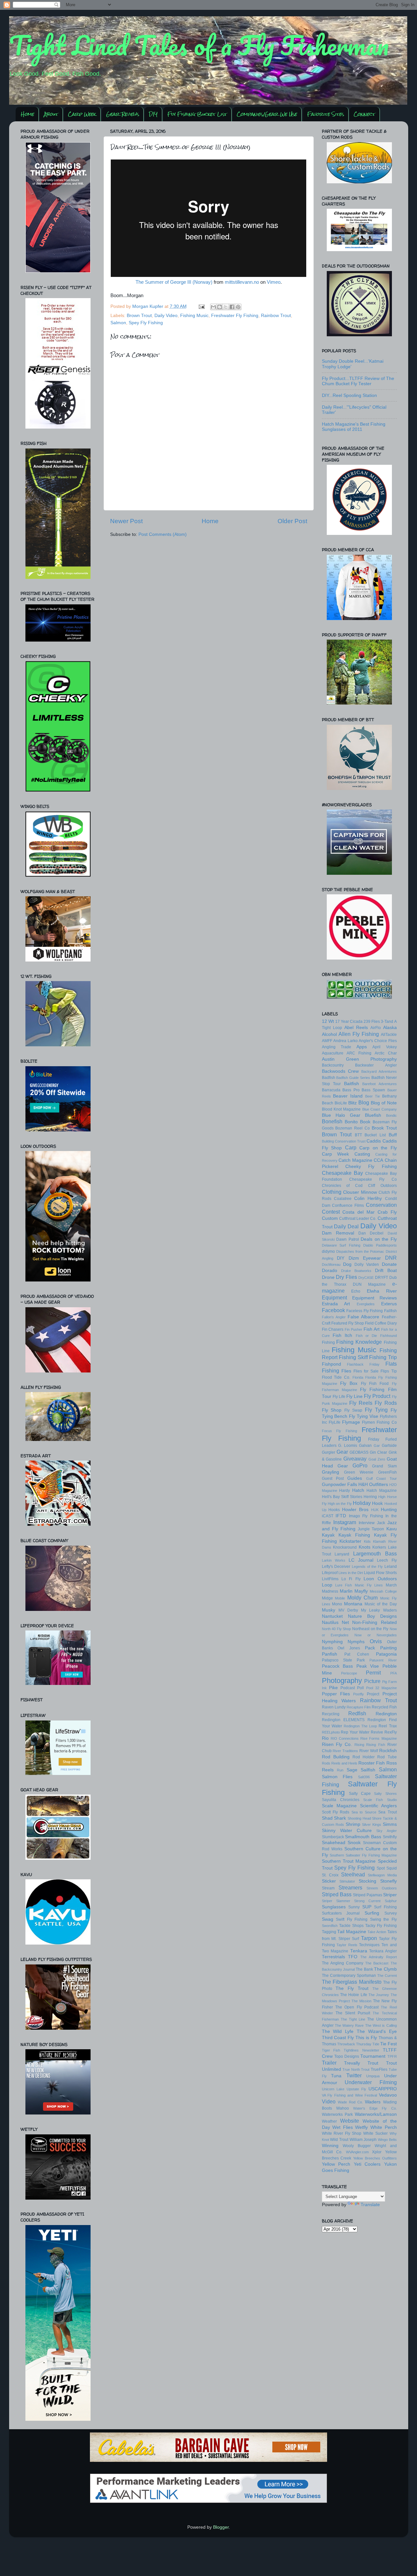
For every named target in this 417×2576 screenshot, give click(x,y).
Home (28, 114)
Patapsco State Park (344, 1660)
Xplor (377, 2152)
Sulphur (391, 1901)
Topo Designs (347, 2056)
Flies (346, 1371)
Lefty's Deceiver (336, 1567)
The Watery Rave (349, 2025)
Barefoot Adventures (380, 1084)
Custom (330, 1218)
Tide (376, 2044)
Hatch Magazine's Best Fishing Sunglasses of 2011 (354, 427)
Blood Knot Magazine (341, 1109)
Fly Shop (332, 1410)
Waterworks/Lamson (376, 2114)
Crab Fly (387, 1212)
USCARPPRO (383, 2089)
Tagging (329, 1932)
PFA (394, 1673)
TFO (353, 1957)
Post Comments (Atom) (163, 534)
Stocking (367, 1881)
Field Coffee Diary (381, 1323)
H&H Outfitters (373, 1485)
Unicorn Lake (333, 2089)
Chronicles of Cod (342, 1186)
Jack (381, 1523)
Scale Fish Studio (380, 1800)
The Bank (364, 1969)
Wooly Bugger (357, 2146)
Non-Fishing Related (374, 1622)
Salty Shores (385, 1794)
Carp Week (82, 114)
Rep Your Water (355, 1732)
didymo (328, 1251)
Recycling (331, 1714)
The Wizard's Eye (377, 2031)
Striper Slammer (336, 1901)
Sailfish (368, 1770)
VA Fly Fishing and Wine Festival (350, 2095)
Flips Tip (388, 1371)
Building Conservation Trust (344, 1141)
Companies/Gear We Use (267, 114)
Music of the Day (381, 1604)
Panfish (330, 1654)
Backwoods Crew (340, 1071)
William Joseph (363, 2140)
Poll (360, 1688)
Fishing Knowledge (359, 1342)
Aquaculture (333, 1053)
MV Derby (348, 1610)
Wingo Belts (387, 2140)
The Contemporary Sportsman (349, 1976)
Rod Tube (387, 1757)
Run (340, 1770)
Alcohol (329, 1034)
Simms (390, 1824)
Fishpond (331, 1364)
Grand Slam (384, 1466)
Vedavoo (388, 2095)
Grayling (331, 1472)
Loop (327, 1585)
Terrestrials (333, 1957)
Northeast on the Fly (370, 1629)
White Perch (384, 2127)
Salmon (118, 323)
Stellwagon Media (382, 1875)
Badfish (329, 1078)
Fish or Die (367, 1336)
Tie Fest (388, 2044)
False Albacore (363, 1317)
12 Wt (328, 1021)
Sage (352, 1770)
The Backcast (377, 1963)
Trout (373, 2063)
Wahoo (343, 2108)
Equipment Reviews (374, 1298)
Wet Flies (343, 2127)
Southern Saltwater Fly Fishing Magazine (363, 1855)
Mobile (340, 1598)
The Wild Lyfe (338, 2031)
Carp (351, 1147)
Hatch (358, 1490)
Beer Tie (373, 1096)
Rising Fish (376, 1745)
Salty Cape (360, 1794)
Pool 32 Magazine (381, 1688)
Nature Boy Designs (372, 1616)
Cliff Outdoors (382, 1186)
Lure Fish (344, 1585)
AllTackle (389, 1035)
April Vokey (384, 1047)
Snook (354, 1843)
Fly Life (339, 1397)
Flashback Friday (363, 1364)
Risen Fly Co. (337, 1744)
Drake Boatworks (356, 1271)
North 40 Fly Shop (337, 1629)
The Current (387, 1976)
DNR (391, 1258)
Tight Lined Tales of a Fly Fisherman (199, 45)
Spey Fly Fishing (146, 323)
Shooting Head (359, 1818)
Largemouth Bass (375, 1553)
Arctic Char (386, 1053)
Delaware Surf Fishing (341, 1245)
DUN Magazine (369, 1284)
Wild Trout (339, 2140)
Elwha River (382, 1291)
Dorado (330, 1271)
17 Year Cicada (349, 1022)
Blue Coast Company (380, 1109)
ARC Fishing (359, 1053)
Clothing (332, 1192)
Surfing (372, 1913)
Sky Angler (386, 1831)
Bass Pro (351, 1090)
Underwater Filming (371, 2082)
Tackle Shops (351, 1926)
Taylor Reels (347, 1945)
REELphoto (331, 1732)
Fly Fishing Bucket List (197, 114)
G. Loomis (348, 1446)
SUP (367, 1907)
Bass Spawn (373, 1090)
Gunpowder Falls (339, 1485)
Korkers (379, 1547)
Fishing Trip (383, 1357)
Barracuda (331, 1090)
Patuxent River (383, 1660)
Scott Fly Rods (336, 1812)
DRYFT (381, 1278)
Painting (388, 1648)
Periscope (349, 1673)
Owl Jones (349, 1648)
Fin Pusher (353, 1329)
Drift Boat (386, 1271)
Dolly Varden (367, 1265)
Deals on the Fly (379, 1239)
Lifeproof (330, 1573)
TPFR (392, 2056)
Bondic (391, 1115)
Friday (374, 1439)
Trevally (352, 2063)
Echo (356, 1291)
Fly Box (349, 1383)
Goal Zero (377, 1459)
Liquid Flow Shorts (380, 1573)
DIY (153, 114)
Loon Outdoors (380, 1579)
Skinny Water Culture (347, 1831)
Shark (340, 1818)
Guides (355, 1478)
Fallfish (390, 1311)
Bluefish (373, 1115)
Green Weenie (359, 1472)
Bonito (351, 1122)
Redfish (357, 1713)
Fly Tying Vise (364, 1416)
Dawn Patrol (348, 1239)
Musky (329, 1610)
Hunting (389, 1510)
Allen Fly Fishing (359, 1034)
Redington (386, 1714)
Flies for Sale (366, 1371)
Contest (331, 1212)
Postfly (359, 1694)
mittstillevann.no (242, 282)
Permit (373, 1673)
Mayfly (361, 1591)
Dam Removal (338, 1233)
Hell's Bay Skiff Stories (342, 1497)
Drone (328, 1277)
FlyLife (335, 1422)
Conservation (381, 1205)
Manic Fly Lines (369, 1585)
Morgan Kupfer (148, 306)
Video (329, 2101)
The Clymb (385, 1969)
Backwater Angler (376, 1065)
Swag (328, 1919)
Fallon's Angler (334, 1317)
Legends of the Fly (367, 1567)
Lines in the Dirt (351, 1573)
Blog (364, 1102)
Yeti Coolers (367, 2164)
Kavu (392, 1529)
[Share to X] (226, 307)
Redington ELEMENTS (343, 1720)
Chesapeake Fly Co (373, 1179)
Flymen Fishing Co (379, 1422)
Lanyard (342, 1554)
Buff (393, 1135)
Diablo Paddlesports (380, 1245)
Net (345, 1622)
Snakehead (334, 1843)
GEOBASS (359, 1452)
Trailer (329, 2063)
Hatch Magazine (382, 1491)
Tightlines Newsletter (361, 2050)
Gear (342, 1452)
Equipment (334, 1297)
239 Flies (372, 1022)
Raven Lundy (334, 1707)
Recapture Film (359, 1707)
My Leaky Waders (379, 1610)
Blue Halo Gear (341, 1115)
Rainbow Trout (276, 316)
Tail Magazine (352, 1932)
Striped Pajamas (367, 1895)
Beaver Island (348, 1096)
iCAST (328, 1516)
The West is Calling (381, 2025)
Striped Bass (337, 1894)
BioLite (341, 1103)
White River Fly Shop (342, 2133)
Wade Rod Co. (350, 2102)
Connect (365, 114)
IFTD (341, 1516)
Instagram (345, 1522)
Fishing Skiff (353, 1357)
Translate (370, 2205)
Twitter (354, 2075)
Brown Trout (139, 316)
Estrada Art (336, 1304)
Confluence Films (348, 1205)
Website (350, 2121)
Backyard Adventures (379, 1071)
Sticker (329, 1881)
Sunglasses (334, 1907)
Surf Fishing (385, 1907)
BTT (358, 1135)
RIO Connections (345, 1738)
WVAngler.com (357, 2152)
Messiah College (383, 1591)
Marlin (346, 1591)
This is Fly (366, 2038)
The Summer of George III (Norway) (174, 282)
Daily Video (166, 316)
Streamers (350, 1887)
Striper (390, 1895)
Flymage (351, 1422)
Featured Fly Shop (348, 1323)
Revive (377, 1732)
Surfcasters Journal (341, 1913)
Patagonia (386, 1654)
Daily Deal (346, 1226)
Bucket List (375, 1135)
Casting (362, 1154)
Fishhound (388, 1336)
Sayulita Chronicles (341, 1800)
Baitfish (352, 1084)
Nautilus (330, 1622)
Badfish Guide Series (353, 1078)
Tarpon (369, 1938)
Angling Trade (337, 1047)
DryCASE (366, 1278)
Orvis (376, 1641)
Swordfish (330, 1926)
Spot (381, 1868)
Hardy (345, 1491)
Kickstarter (350, 1541)
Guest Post (333, 1478)
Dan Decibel (371, 1233)
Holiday (362, 1503)
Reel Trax (388, 1726)
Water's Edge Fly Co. (375, 2108)
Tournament (373, 2056)
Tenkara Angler (383, 1951)
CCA (378, 1160)
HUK (375, 1510)
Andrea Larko (345, 1041)
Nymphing (332, 1642)
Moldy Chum (363, 1598)
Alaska (390, 1028)
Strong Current (367, 1901)
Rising (359, 1745)
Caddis (374, 1141)
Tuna (336, 2076)
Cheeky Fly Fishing (371, 1167)
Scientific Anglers (378, 1806)
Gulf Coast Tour (381, 1478)
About (51, 114)
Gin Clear (378, 1452)
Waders (373, 2102)
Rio (325, 1738)
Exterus (389, 1304)
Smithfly (390, 1837)
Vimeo (274, 282)
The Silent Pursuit (353, 2013)
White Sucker (375, 2133)
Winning (330, 2146)
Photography (342, 1681)
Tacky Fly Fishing (381, 1926)
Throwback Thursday (354, 2044)
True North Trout (356, 2069)
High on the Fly (340, 1504)
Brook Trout (384, 1128)
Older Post (292, 521)
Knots (365, 1547)
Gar (377, 1446)
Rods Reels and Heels (340, 1763)
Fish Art (372, 1329)
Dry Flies (346, 1277)
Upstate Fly (356, 2089)
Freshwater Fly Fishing (235, 316)
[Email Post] (201, 306)
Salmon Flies (337, 1777)
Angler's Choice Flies (378, 1041)
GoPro (360, 1465)
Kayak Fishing (354, 1535)
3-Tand (387, 1022)
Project (373, 1694)
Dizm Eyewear (365, 1258)
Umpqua (373, 2076)
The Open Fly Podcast (357, 2007)
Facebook (333, 1310)
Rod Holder (364, 1757)
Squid (392, 1868)
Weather (329, 2121)
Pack (370, 1648)
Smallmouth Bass (363, 1837)
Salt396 (364, 1777)
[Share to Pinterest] (238, 307)
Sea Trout (387, 1812)
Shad (327, 1818)
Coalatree (343, 1199)
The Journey (379, 1995)
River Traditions (345, 1751)
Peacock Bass (338, 1666)
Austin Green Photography (359, 1059)
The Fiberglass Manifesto (352, 1982)
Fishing (328, 1342)
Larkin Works (334, 1560)
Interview (367, 1523)
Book (365, 1122)
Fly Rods (386, 1403)
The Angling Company (343, 1963)
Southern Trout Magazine (349, 1861)
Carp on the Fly (378, 1148)
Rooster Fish (372, 1763)
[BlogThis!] (220, 307)
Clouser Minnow (360, 1192)
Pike (333, 1688)
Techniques (369, 1945)
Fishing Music (194, 316)
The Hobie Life (354, 1995)
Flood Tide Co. (336, 1377)
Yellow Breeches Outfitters (375, 2158)
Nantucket (332, 1616)
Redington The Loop (360, 1726)
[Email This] (213, 307)
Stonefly (388, 1881)
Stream (328, 1888)
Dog (347, 1264)
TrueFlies (379, 2069)
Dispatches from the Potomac (360, 1251)
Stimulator (347, 1881)
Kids (367, 1541)
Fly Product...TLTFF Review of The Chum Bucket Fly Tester (358, 381)
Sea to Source (364, 1812)
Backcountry (333, 1065)
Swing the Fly (383, 1919)
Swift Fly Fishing (352, 1919)
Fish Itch (342, 1335)
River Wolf (369, 1751)
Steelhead (353, 1874)
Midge (327, 1598)
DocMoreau (331, 1265)
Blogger (221, 2527)
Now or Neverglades (376, 1635)
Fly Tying (376, 1410)
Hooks (334, 1510)
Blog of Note (384, 1103)
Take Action (377, 1932)
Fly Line (354, 1396)
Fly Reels (361, 1403)
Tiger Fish (331, 2050)
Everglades (366, 1304)
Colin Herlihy (368, 1198)
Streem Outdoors (382, 1888)
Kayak (328, 1535)
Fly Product (377, 1396)
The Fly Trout (352, 1988)
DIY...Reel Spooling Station (349, 395)
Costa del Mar (359, 1212)
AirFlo (376, 1028)
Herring (370, 1497)
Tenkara (359, 1951)
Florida (358, 1377)
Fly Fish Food (375, 1384)
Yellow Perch (336, 2164)
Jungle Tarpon (371, 1529)
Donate (389, 1264)
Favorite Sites (326, 114)
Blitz (352, 1103)
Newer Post (126, 521)
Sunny (354, 1907)
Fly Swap (353, 1410)
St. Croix (330, 1875)
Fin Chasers (333, 1329)
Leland (391, 1567)
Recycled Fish (384, 1707)
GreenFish (388, 1472)
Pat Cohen (357, 1654)
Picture (372, 1681)
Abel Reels (356, 1028)
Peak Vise (368, 1666)
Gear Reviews (123, 114)
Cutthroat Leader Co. (358, 1219)
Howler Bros (355, 1510)
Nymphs (356, 1642)
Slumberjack (333, 1837)
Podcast (348, 1688)
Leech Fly (387, 1560)
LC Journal (361, 1560)
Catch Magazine (355, 1160)
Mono (337, 1604)
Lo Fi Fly (351, 1579)
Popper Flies (336, 1694)
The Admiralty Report (379, 1957)
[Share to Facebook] (232, 307)
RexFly (391, 1732)
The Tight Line (353, 2019)
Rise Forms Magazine (378, 1738)
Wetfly (361, 2127)
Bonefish (332, 1121)
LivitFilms (330, 1579)
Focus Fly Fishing (339, 1431)
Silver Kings (372, 1825)
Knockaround (345, 1547)
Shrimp (353, 1824)
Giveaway (355, 1459)
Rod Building (336, 1757)
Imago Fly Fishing (366, 1516)
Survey (391, 1913)
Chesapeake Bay (342, 1173)
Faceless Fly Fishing (365, 1311)
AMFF (327, 1041)
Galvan (365, 1446)
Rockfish (388, 1751)
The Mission (361, 2001)
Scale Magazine (339, 1806)
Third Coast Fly (338, 2038)
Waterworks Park (337, 2114)
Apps (362, 1047)
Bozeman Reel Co (352, 1128)
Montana (353, 1604)
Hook (377, 1503)
